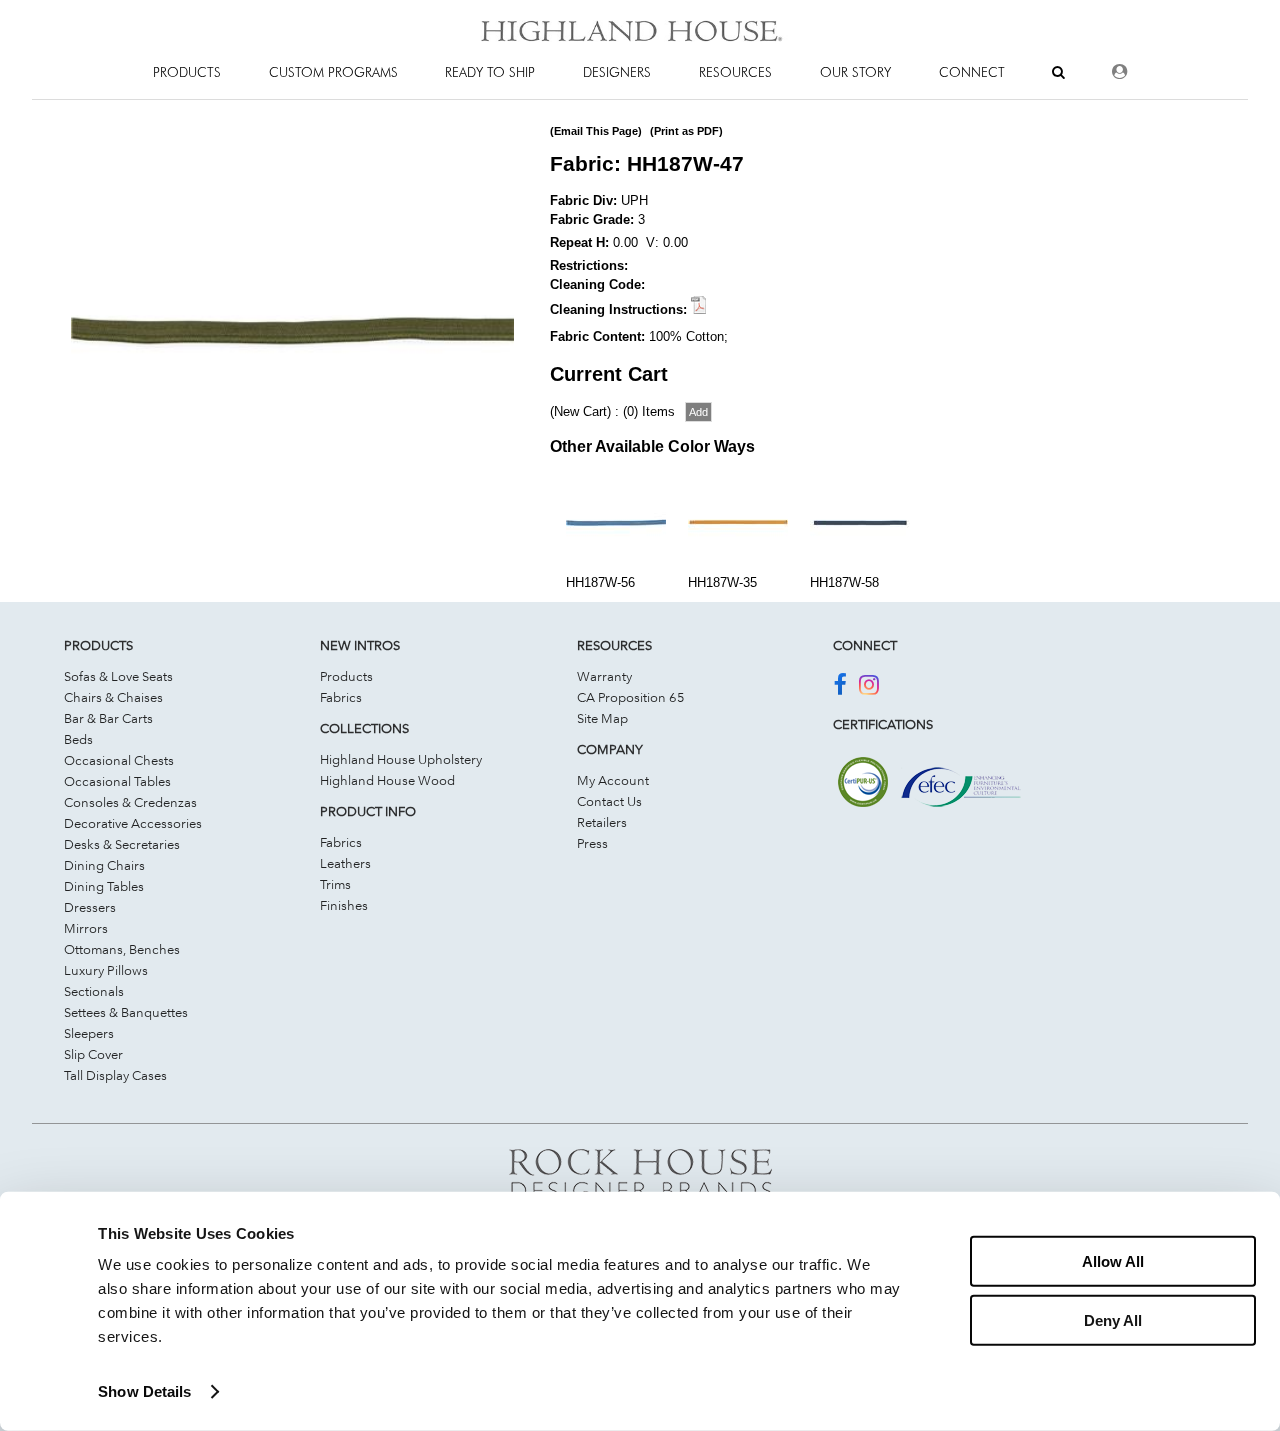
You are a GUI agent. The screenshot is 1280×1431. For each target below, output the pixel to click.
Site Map (602, 718)
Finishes (344, 905)
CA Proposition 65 (631, 697)
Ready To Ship (490, 72)
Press (592, 843)
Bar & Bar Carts (108, 718)
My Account (613, 780)
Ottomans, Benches (122, 949)
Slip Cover (93, 1054)
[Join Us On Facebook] (839, 688)
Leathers (345, 863)
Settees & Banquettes (126, 1012)
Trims (335, 884)
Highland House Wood (387, 780)
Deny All (1113, 1319)
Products (346, 676)
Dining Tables (104, 886)
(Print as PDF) (686, 131)
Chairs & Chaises (113, 697)
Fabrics (341, 697)
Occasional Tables (117, 781)
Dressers (90, 907)
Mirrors (86, 928)
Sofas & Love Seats (118, 676)
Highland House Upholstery (401, 759)
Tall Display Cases (115, 1075)
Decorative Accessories (133, 823)
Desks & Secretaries (122, 844)
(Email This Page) (596, 131)
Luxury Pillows (106, 970)
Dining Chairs (104, 865)
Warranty (604, 676)
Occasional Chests (119, 760)
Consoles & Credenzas (130, 802)
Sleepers (89, 1033)
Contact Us (609, 801)
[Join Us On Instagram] (869, 688)
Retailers (602, 822)
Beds (78, 739)
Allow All (1113, 1261)
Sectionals (94, 991)
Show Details (144, 1391)
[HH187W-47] (292, 549)
